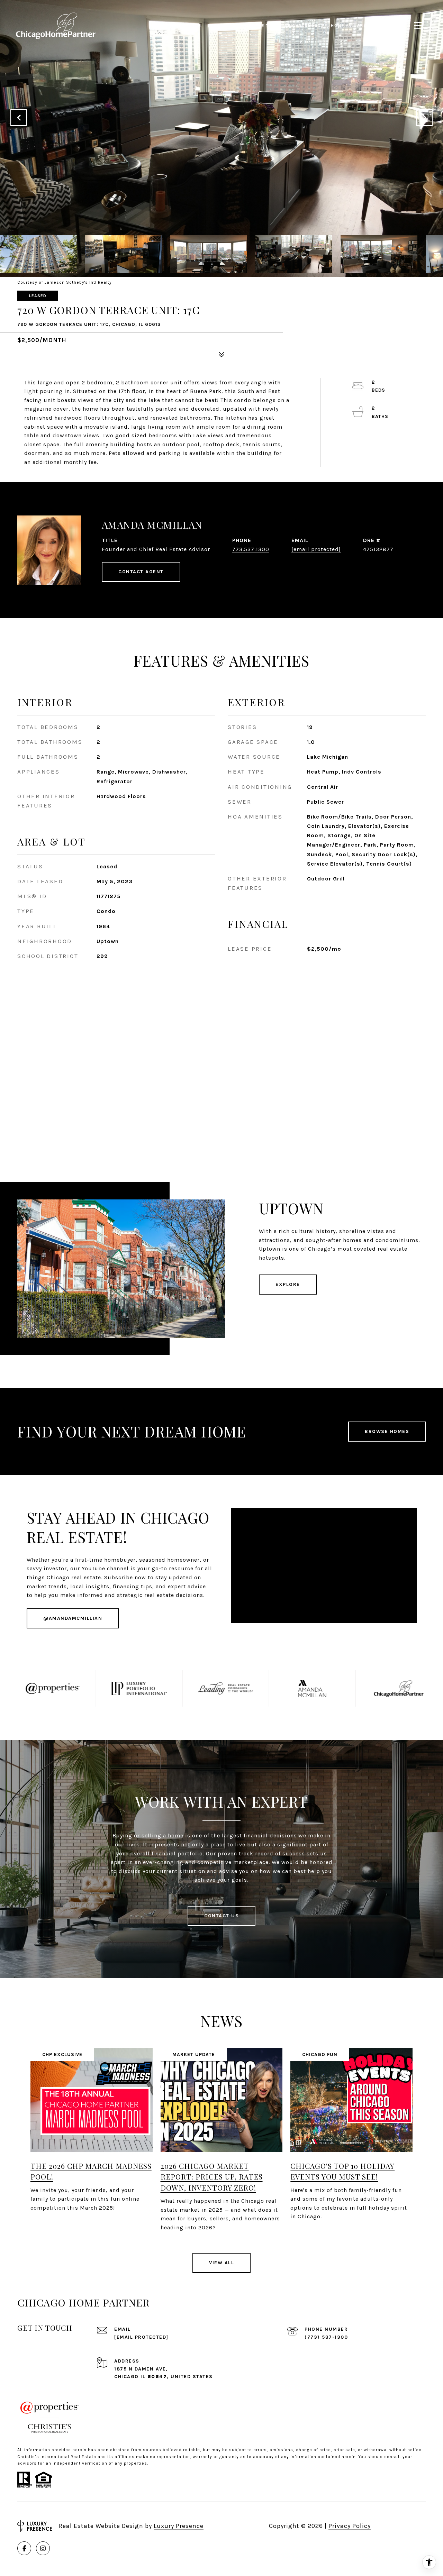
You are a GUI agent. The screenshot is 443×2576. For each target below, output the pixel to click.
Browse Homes (387, 1431)
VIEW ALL (221, 2263)
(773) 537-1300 (326, 2337)
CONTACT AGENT (141, 572)
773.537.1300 (251, 549)
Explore (288, 1284)
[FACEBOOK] (24, 2548)
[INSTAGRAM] (43, 2548)
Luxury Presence (179, 2526)
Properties (222, 26)
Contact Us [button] (221, 1916)
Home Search (185, 26)
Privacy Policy (350, 2526)
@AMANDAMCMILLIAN (73, 1618)
